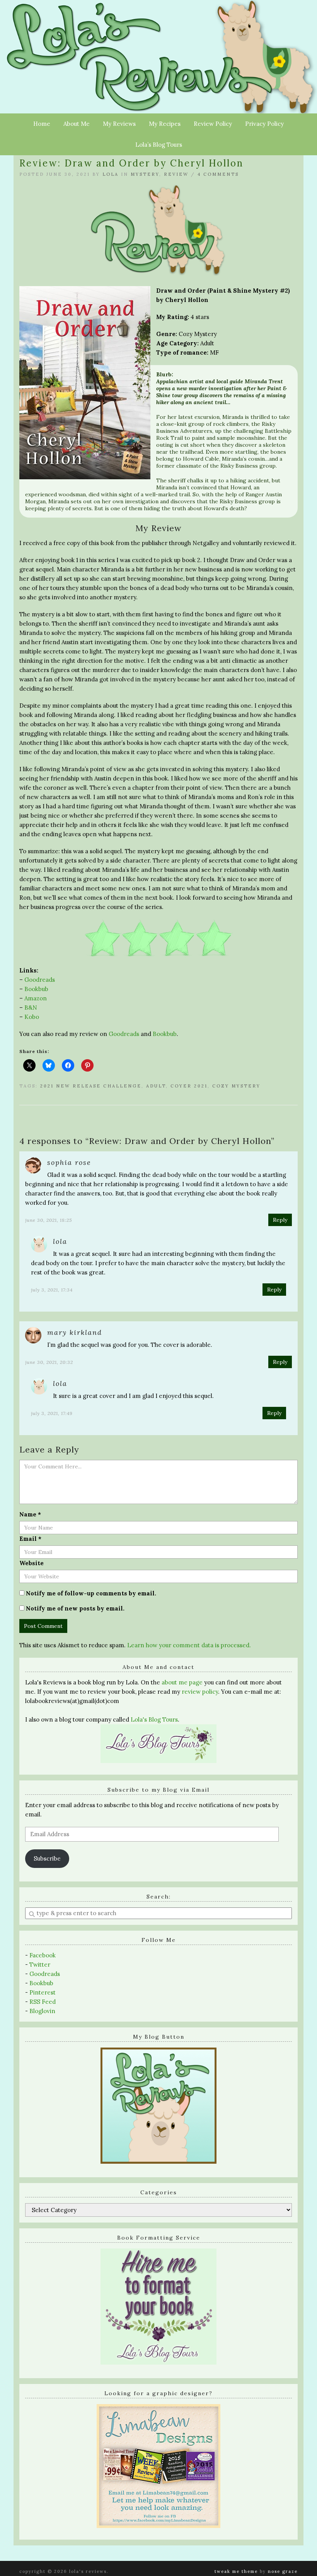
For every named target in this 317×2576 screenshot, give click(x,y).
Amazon (36, 998)
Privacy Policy (264, 124)
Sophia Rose (69, 1162)
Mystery (145, 174)
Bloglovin (42, 2011)
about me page (182, 1682)
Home (42, 124)
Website (32, 1563)
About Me (77, 124)
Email (30, 1539)
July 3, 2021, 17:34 (52, 1290)
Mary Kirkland (75, 1332)
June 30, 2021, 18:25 (49, 1220)
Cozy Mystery (236, 1086)
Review (176, 174)
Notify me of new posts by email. (75, 1608)
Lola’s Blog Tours (159, 145)
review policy (200, 1692)
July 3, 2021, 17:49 (52, 1413)
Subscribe (47, 1858)
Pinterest (43, 1992)
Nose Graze (283, 2571)
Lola (111, 174)
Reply (280, 1220)
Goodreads (40, 980)
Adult (156, 1086)
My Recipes (165, 124)
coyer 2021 (189, 1086)
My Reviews (119, 124)
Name (30, 1514)
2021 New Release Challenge (91, 1086)
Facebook (43, 1955)
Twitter (40, 1965)
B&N (31, 1008)
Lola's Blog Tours (154, 1719)
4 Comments (218, 174)
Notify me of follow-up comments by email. (91, 1593)
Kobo (32, 1017)
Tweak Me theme (236, 2571)
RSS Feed (43, 2002)
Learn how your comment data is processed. (189, 1645)
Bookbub (36, 989)
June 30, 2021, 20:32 (49, 1362)
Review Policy (213, 124)
